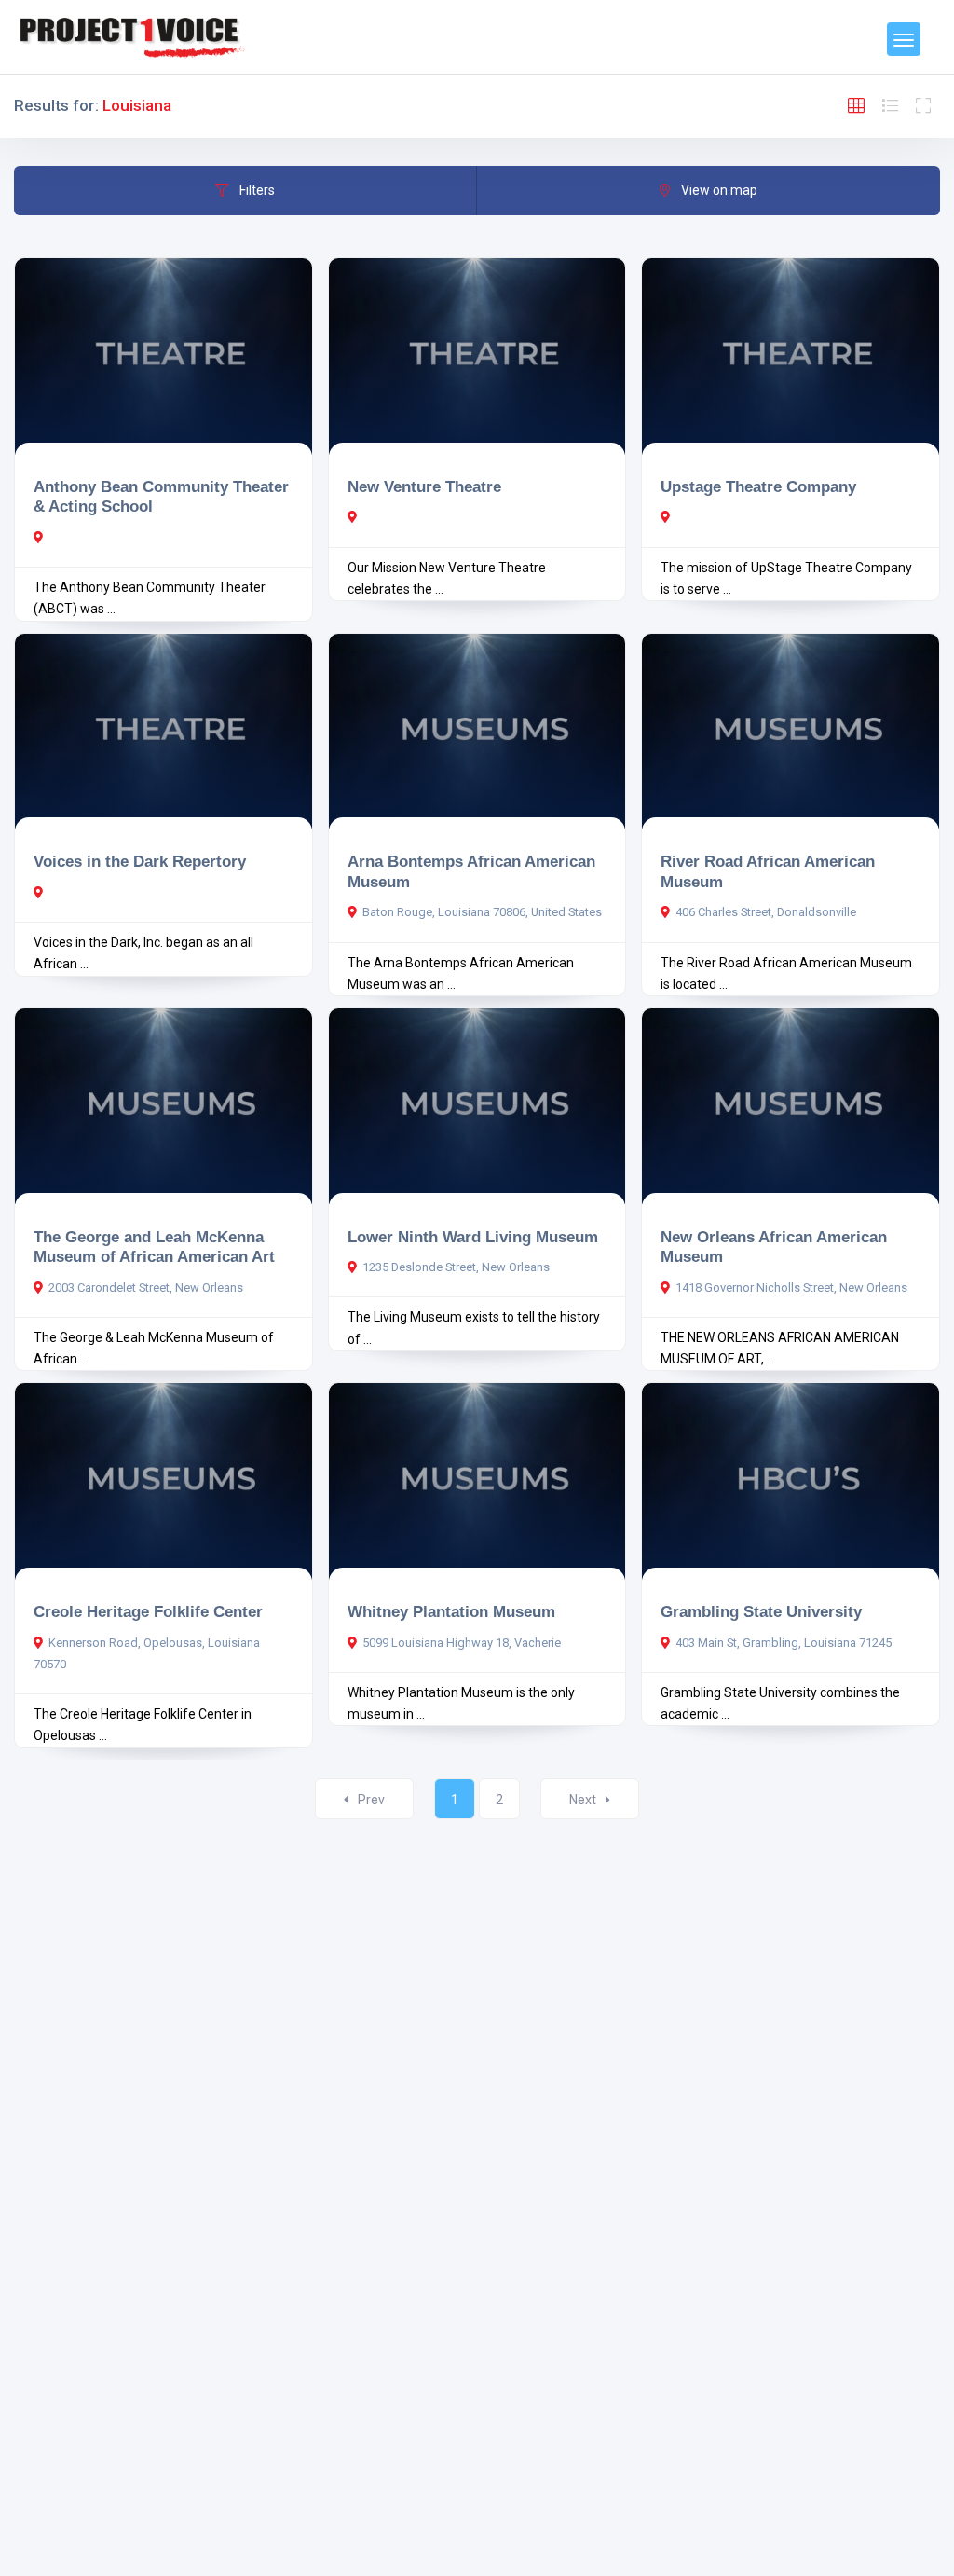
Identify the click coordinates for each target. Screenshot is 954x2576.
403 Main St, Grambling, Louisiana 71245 (784, 1643)
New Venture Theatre (424, 486)
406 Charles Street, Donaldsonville (766, 912)
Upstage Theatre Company (758, 486)
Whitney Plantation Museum (451, 1611)
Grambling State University (761, 1611)
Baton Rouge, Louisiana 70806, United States (482, 912)
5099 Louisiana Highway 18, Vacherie (462, 1643)
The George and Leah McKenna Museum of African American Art (154, 1247)
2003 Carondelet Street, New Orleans (146, 1288)
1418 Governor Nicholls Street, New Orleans (791, 1288)
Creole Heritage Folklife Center (148, 1611)
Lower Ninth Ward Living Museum (473, 1237)
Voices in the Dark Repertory (140, 861)
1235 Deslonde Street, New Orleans (456, 1267)
